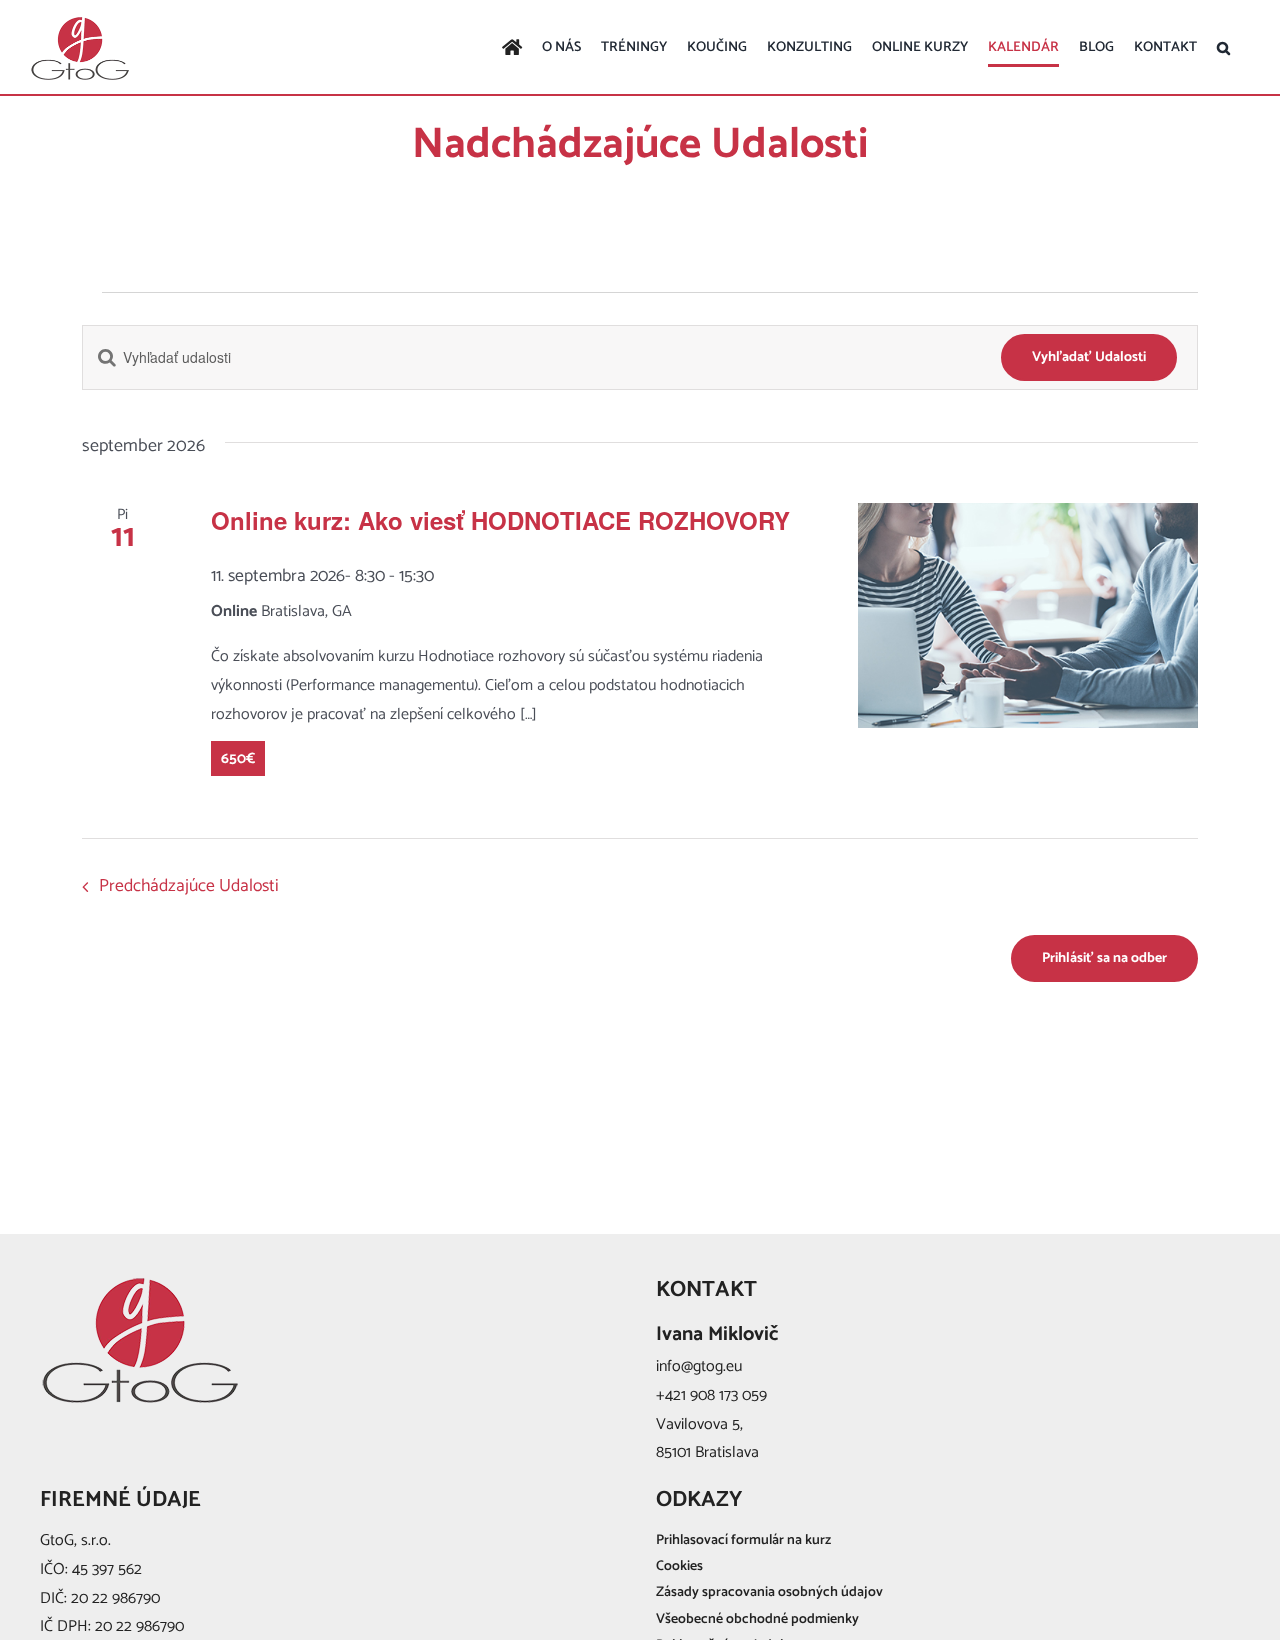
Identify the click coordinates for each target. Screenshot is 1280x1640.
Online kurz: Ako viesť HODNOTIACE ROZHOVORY (500, 520)
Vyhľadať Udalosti (1089, 357)
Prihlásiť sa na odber (1104, 958)
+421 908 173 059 (711, 1395)
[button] (1223, 48)
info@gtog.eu (699, 1366)
